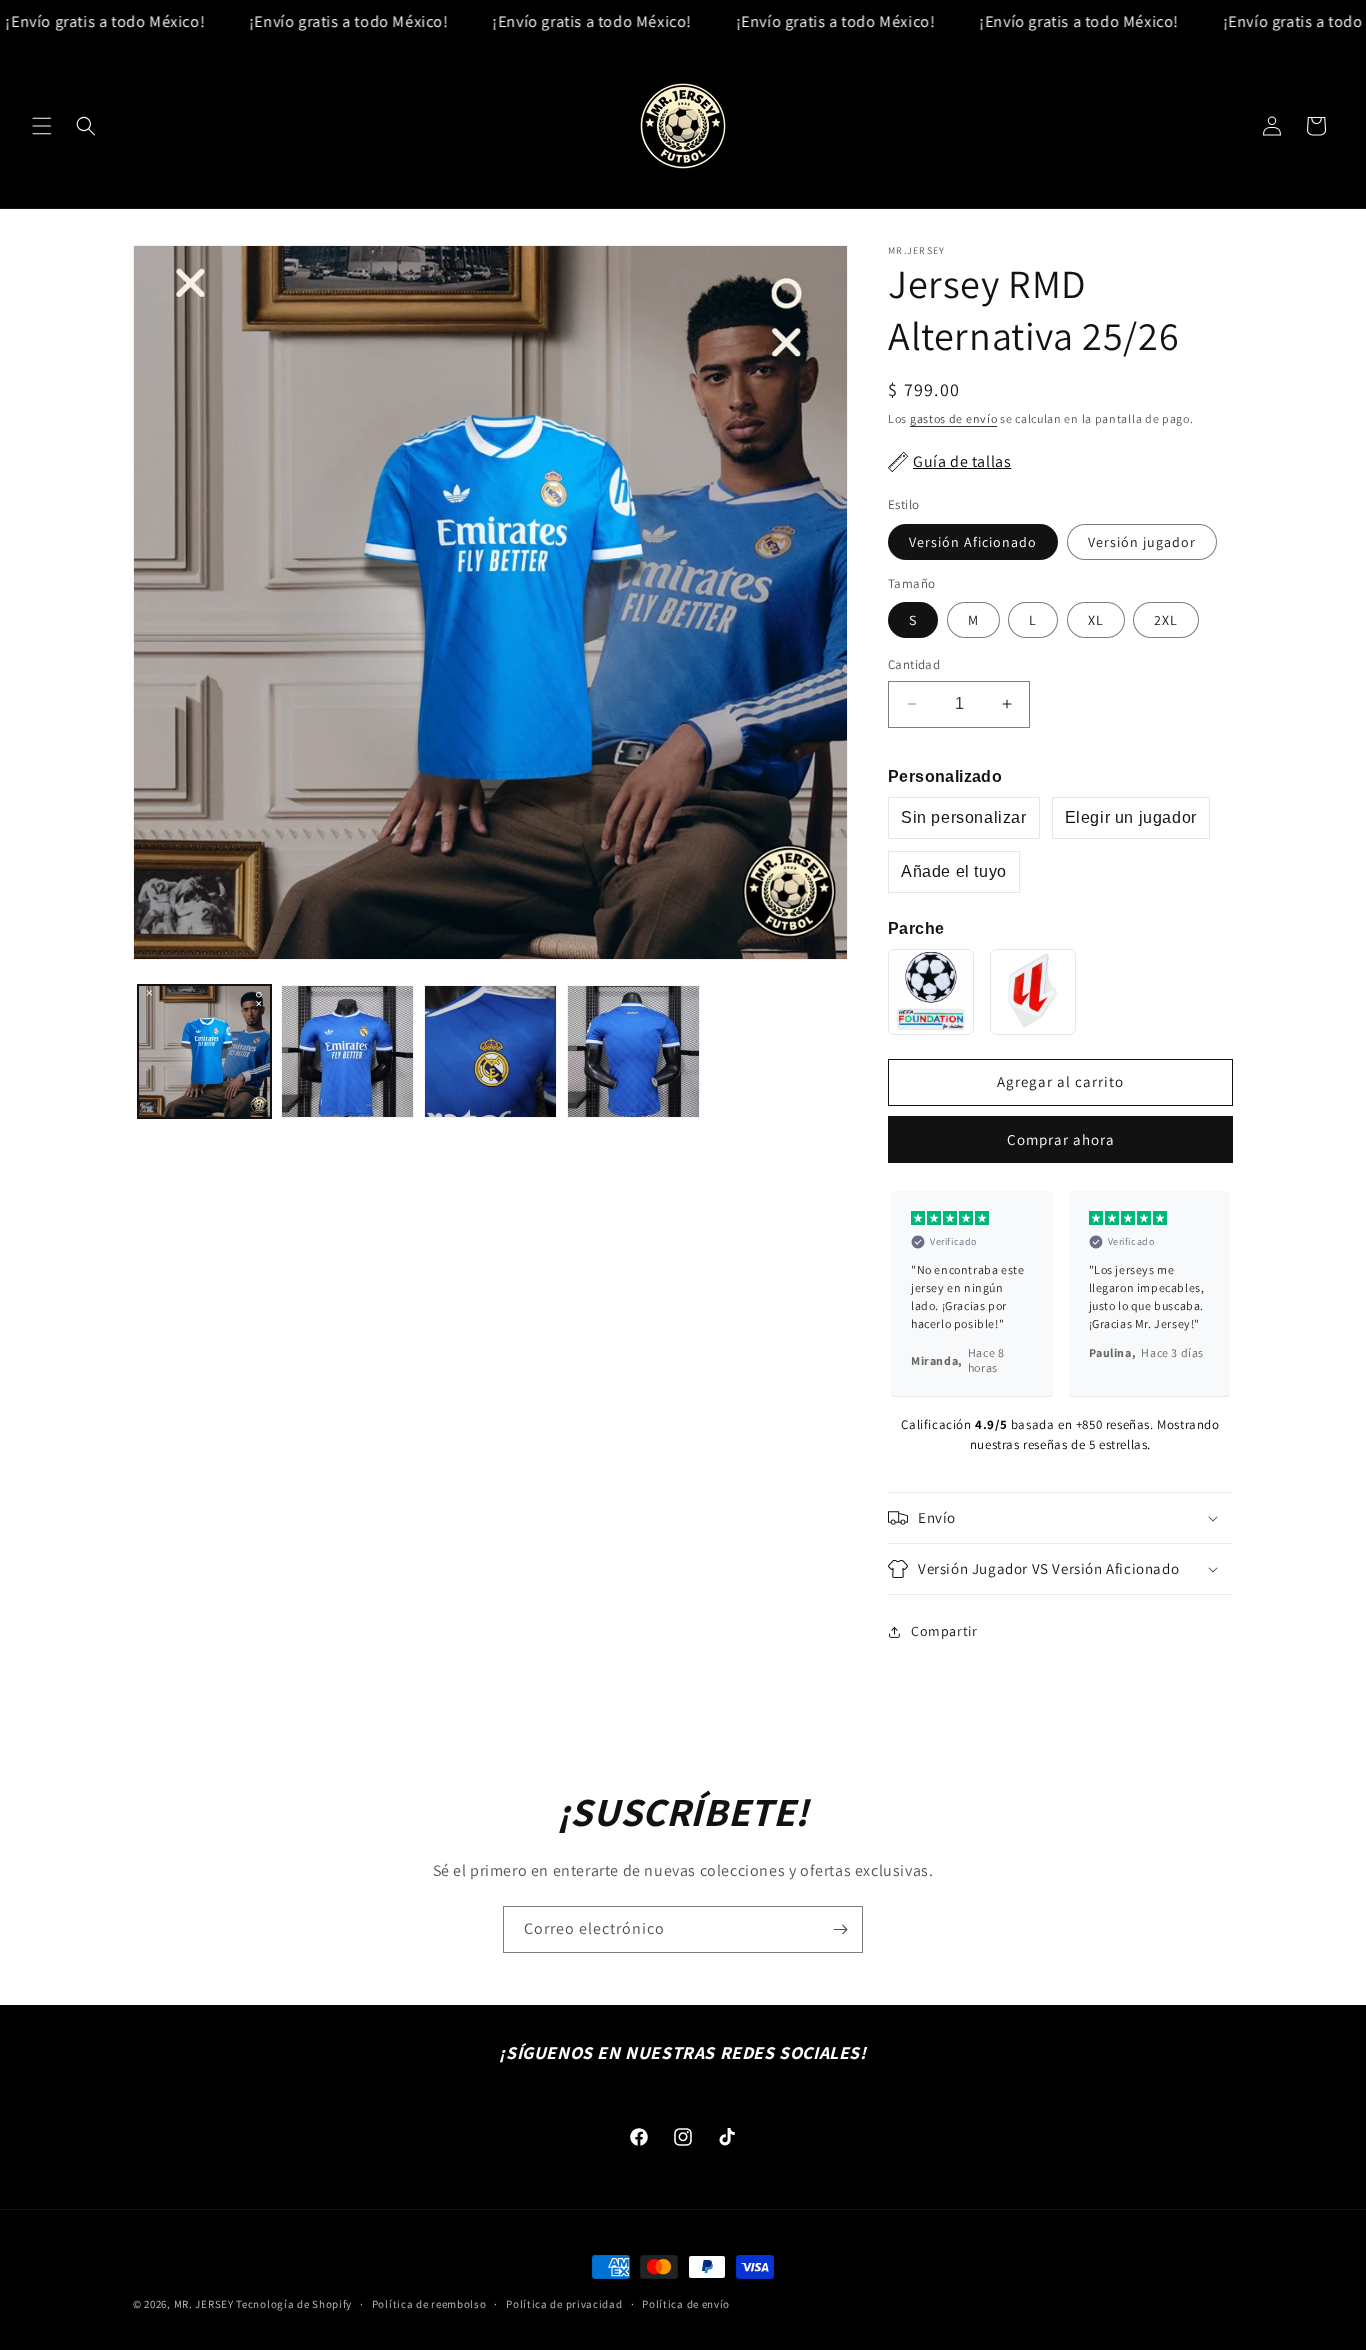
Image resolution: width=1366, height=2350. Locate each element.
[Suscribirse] (840, 1929)
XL (1096, 620)
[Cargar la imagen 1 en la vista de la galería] (204, 1051)
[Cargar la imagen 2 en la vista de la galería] (347, 1051)
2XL (1166, 620)
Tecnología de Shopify (294, 2304)
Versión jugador (1142, 542)
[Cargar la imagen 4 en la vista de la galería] (633, 1051)
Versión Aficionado (973, 542)
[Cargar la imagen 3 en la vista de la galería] (490, 1051)
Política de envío (686, 2303)
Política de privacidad (564, 2303)
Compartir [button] (944, 1631)
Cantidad (914, 664)
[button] (42, 126)
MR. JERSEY (204, 2304)
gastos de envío (954, 418)
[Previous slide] (912, 1293)
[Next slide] (1209, 1293)
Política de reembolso (429, 2303)
